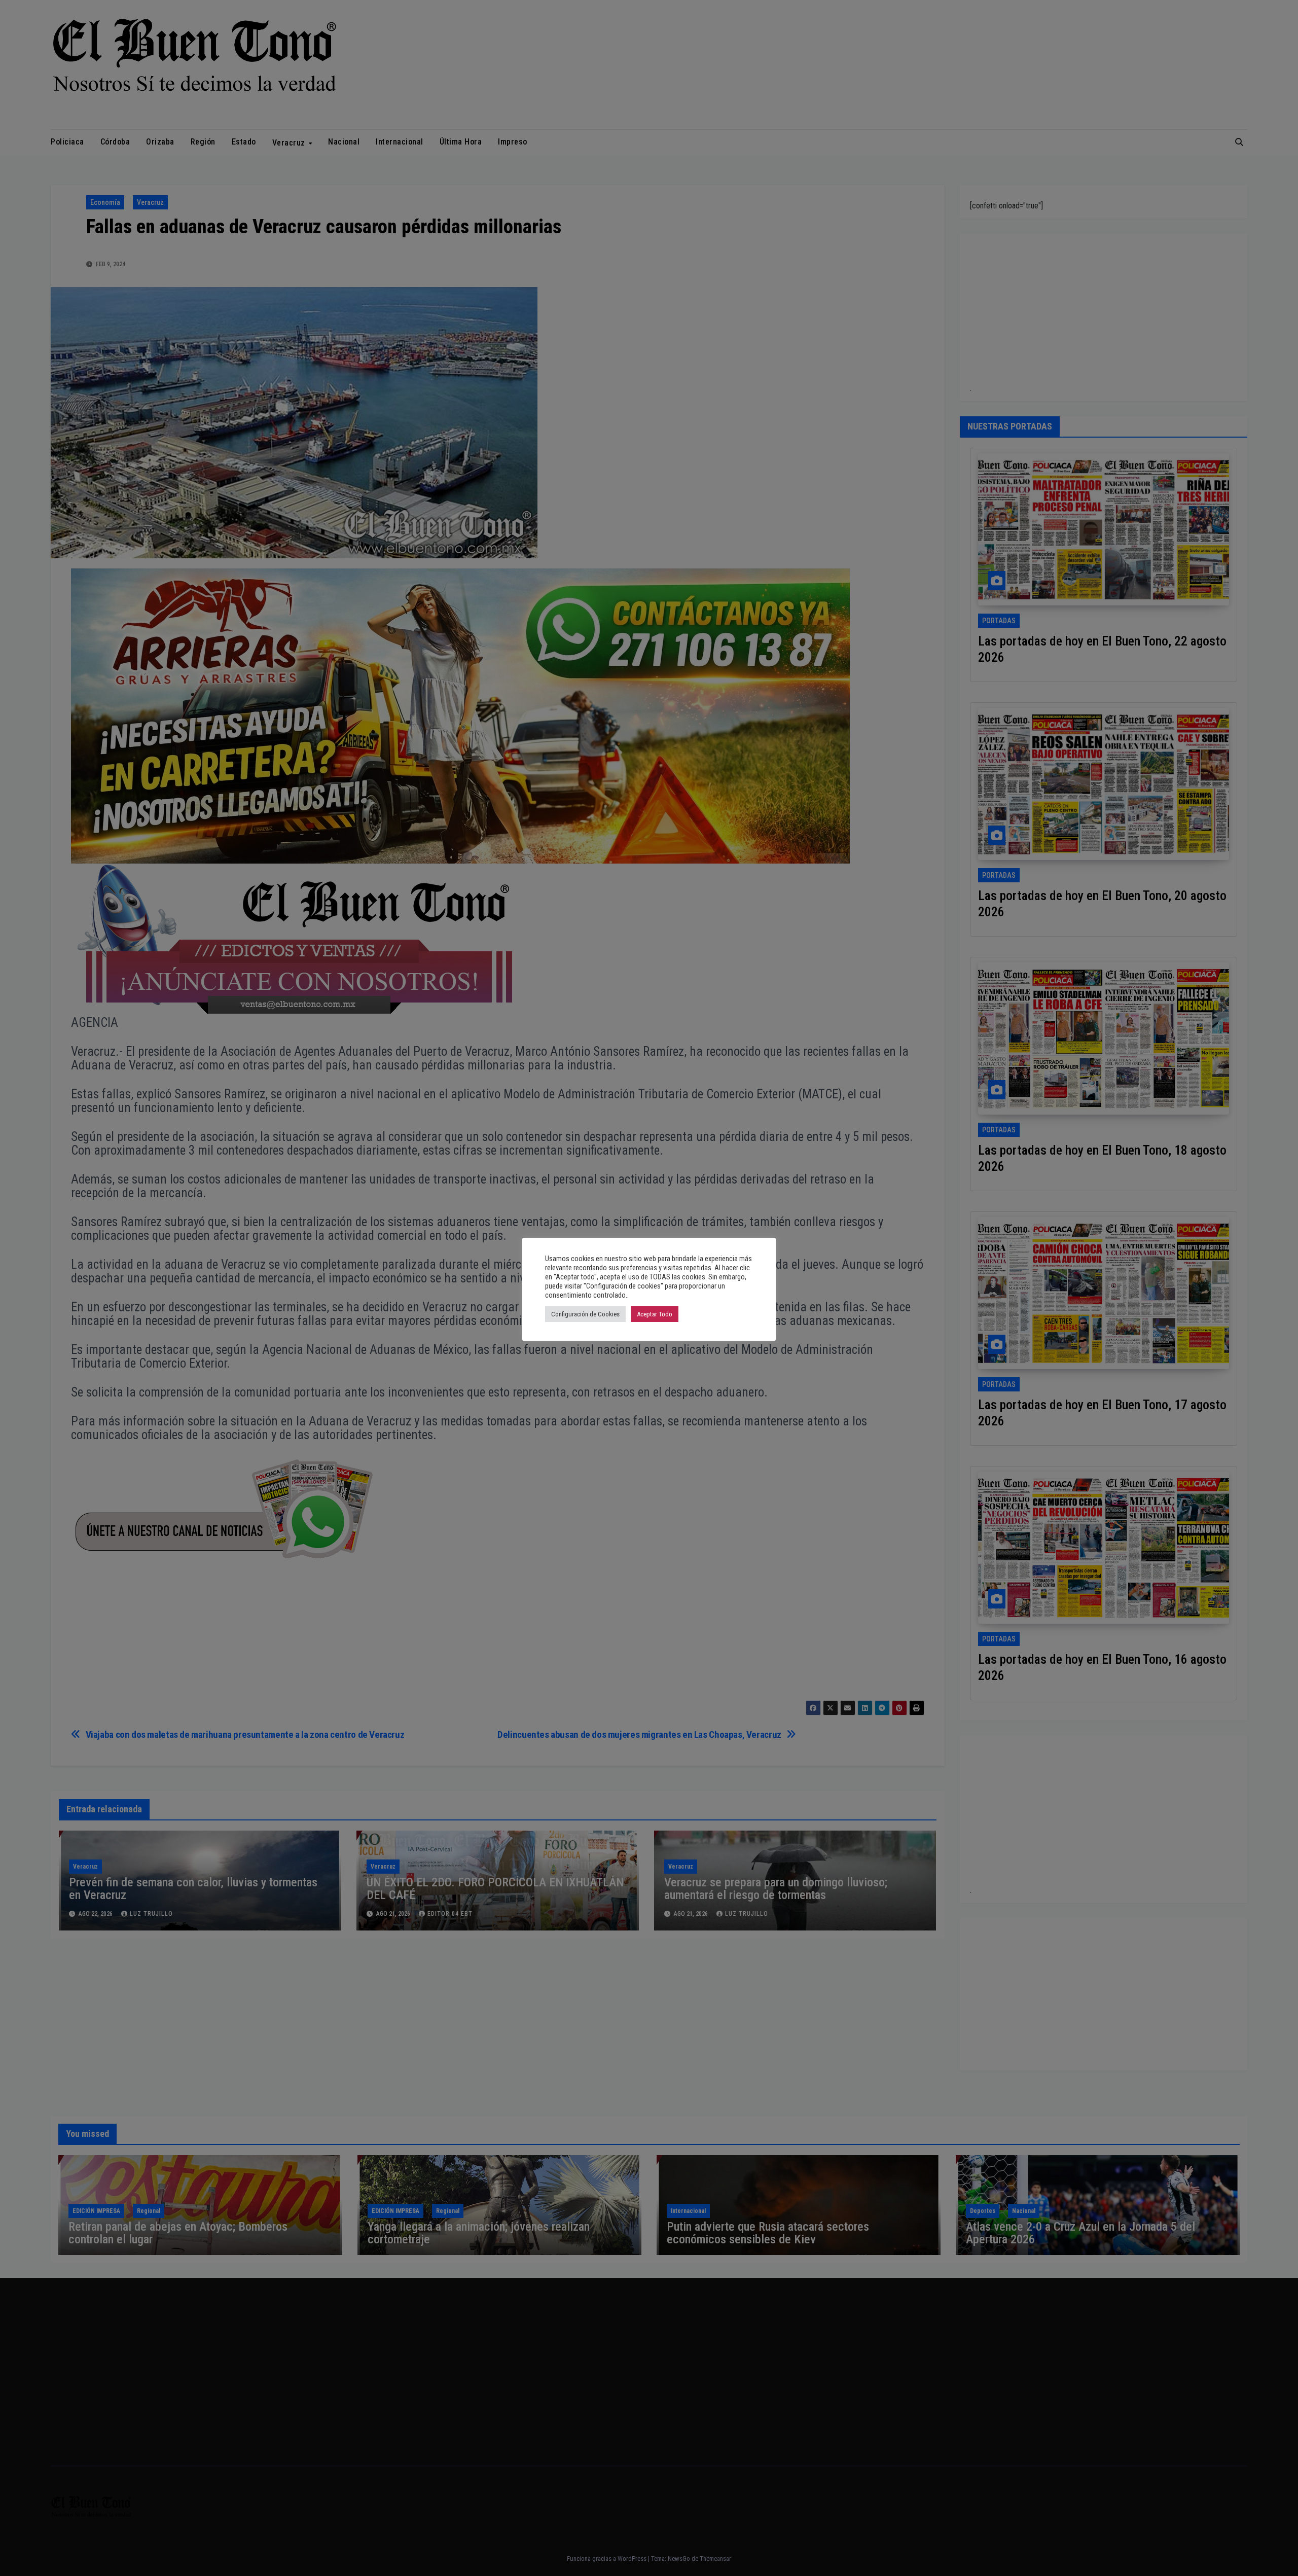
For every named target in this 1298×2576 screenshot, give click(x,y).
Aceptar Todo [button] (655, 1314)
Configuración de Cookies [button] (585, 1314)
